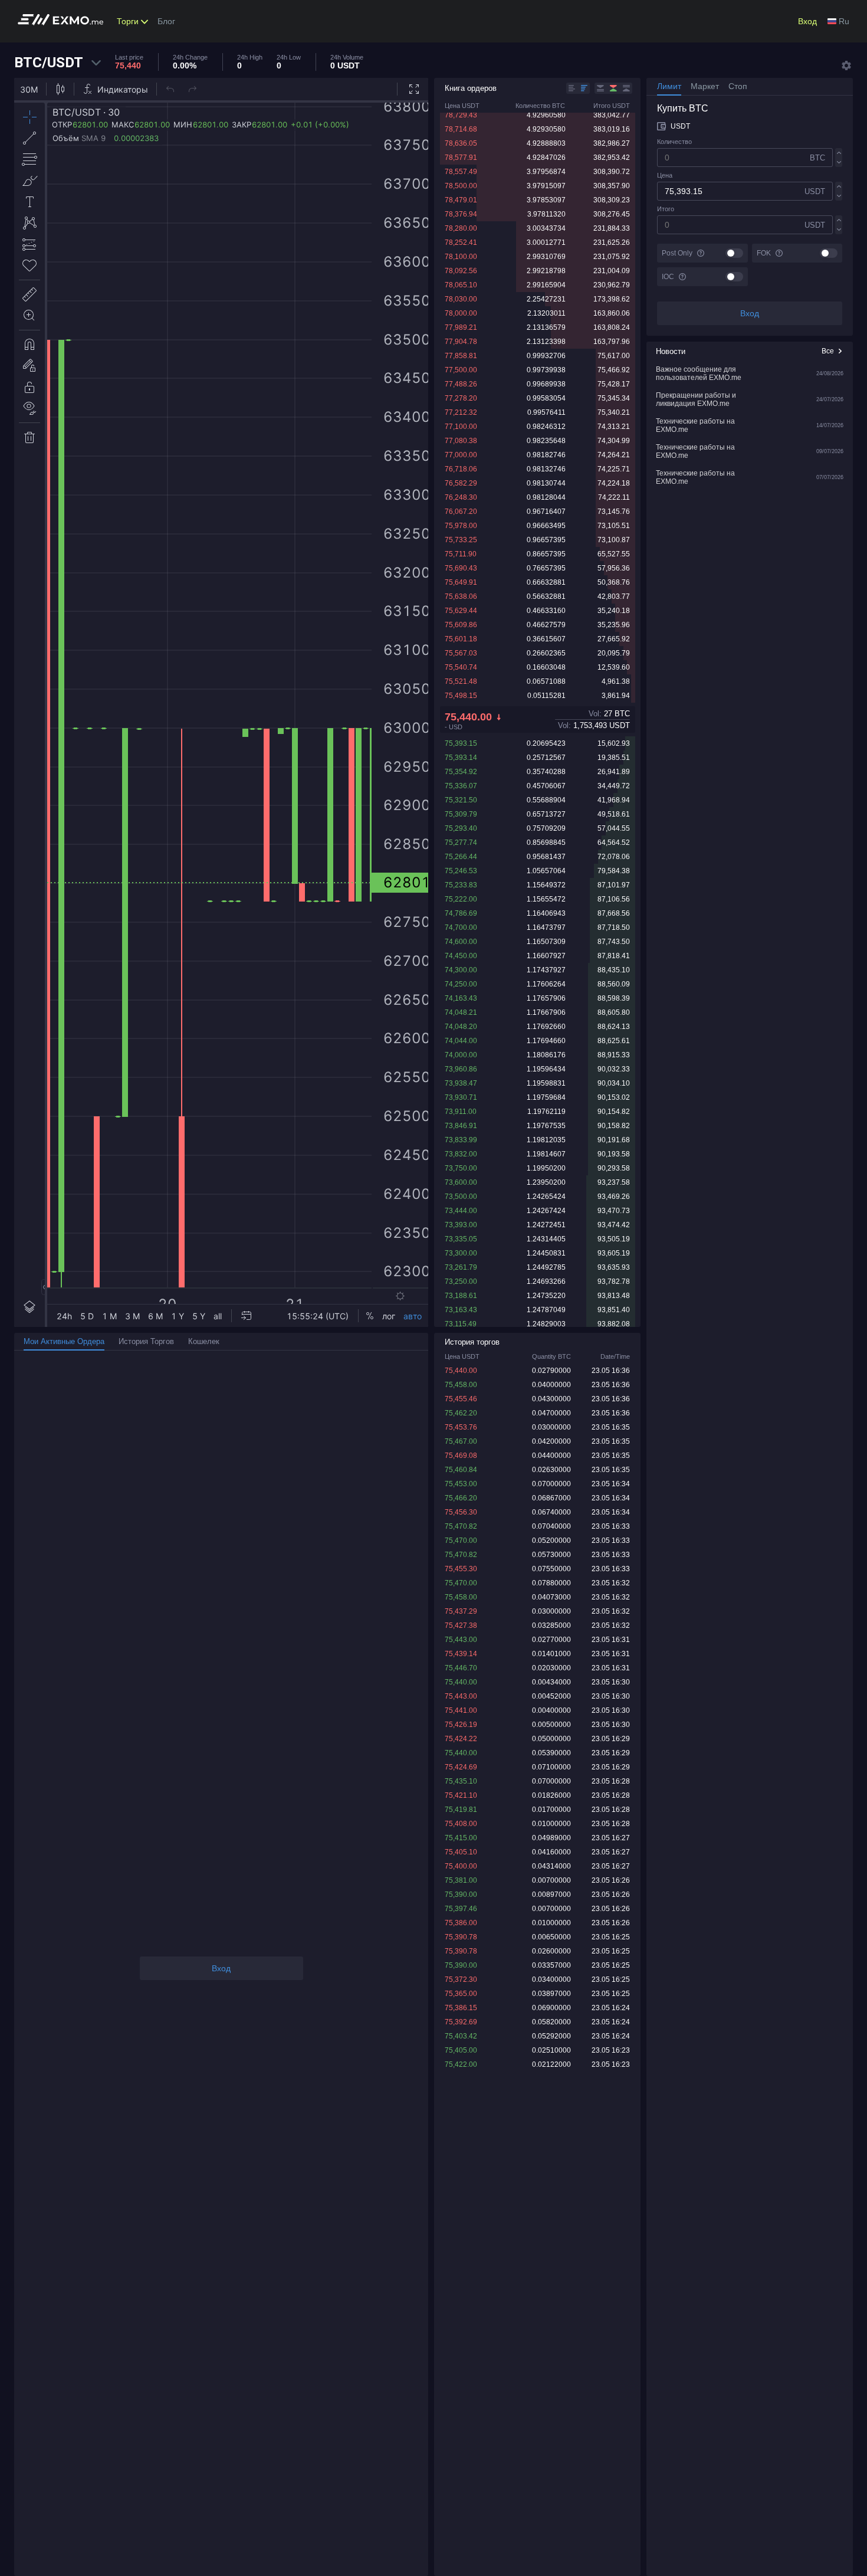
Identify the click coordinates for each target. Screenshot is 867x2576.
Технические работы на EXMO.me (695, 425)
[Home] (64, 22)
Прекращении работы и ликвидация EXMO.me (696, 399)
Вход (807, 21)
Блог (166, 21)
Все (828, 351)
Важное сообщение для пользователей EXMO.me (699, 373)
